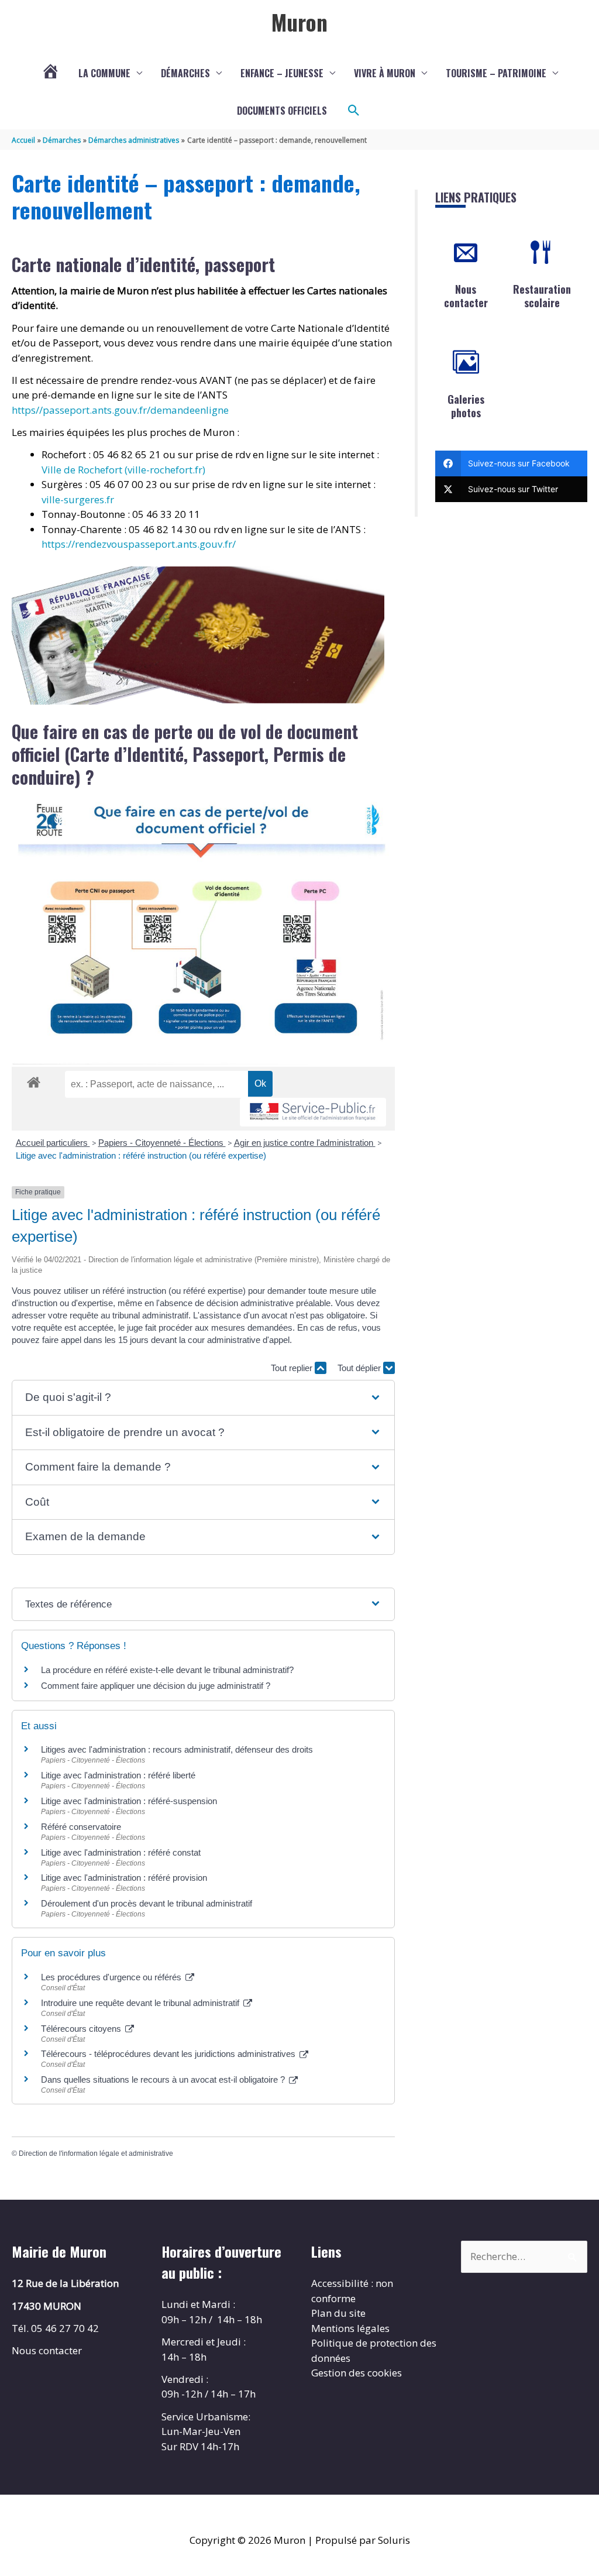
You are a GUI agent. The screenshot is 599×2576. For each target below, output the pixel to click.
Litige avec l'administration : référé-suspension (129, 1801)
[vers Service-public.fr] (313, 1112)
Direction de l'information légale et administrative (96, 2153)
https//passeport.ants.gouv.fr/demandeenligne (120, 410)
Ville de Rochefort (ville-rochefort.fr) (123, 470)
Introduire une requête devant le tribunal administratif (141, 2003)
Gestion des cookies (357, 2373)
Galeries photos (466, 406)
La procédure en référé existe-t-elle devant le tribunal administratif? (167, 1670)
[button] (354, 111)
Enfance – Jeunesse (282, 73)
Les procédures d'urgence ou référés (112, 1977)
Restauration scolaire (542, 296)
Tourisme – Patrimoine (496, 73)
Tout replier (293, 1368)
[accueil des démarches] (34, 1080)
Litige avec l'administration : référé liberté (118, 1775)
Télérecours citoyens (82, 2029)
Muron (299, 22)
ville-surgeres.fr (78, 499)
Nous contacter (466, 296)
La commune (104, 73)
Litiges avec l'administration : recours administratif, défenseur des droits (177, 1749)
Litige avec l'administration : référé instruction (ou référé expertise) (141, 1155)
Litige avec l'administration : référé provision (124, 1878)
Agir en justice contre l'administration (305, 1143)
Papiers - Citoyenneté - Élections (162, 1143)
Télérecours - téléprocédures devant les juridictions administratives (169, 2054)
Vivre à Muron (385, 73)
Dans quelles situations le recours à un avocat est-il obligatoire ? (164, 2079)
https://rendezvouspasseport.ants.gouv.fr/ (139, 544)
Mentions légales (350, 2328)
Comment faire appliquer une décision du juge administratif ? (156, 1686)
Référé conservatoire (81, 1827)
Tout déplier (360, 1368)
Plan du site (338, 2313)
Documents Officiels (282, 111)
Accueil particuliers (53, 1143)
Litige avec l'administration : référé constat (121, 1852)
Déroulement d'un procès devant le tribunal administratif (147, 1903)
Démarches (185, 73)
